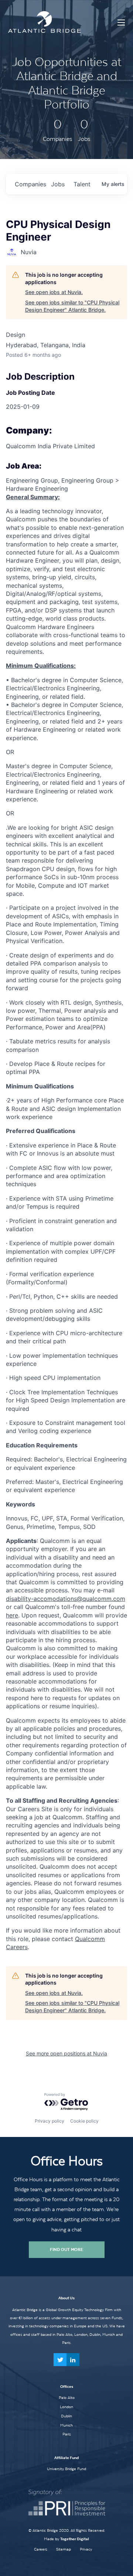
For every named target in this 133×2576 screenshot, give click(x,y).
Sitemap (64, 2549)
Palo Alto (67, 2397)
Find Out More (66, 2249)
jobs (58, 184)
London (66, 2407)
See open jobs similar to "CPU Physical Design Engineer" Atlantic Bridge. (72, 306)
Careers (41, 2549)
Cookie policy (84, 2121)
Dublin (66, 2416)
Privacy (86, 2549)
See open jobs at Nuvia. (54, 292)
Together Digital (75, 2539)
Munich (66, 2425)
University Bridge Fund (66, 2469)
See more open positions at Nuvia (66, 2053)
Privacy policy (50, 2121)
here (12, 1615)
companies (30, 184)
